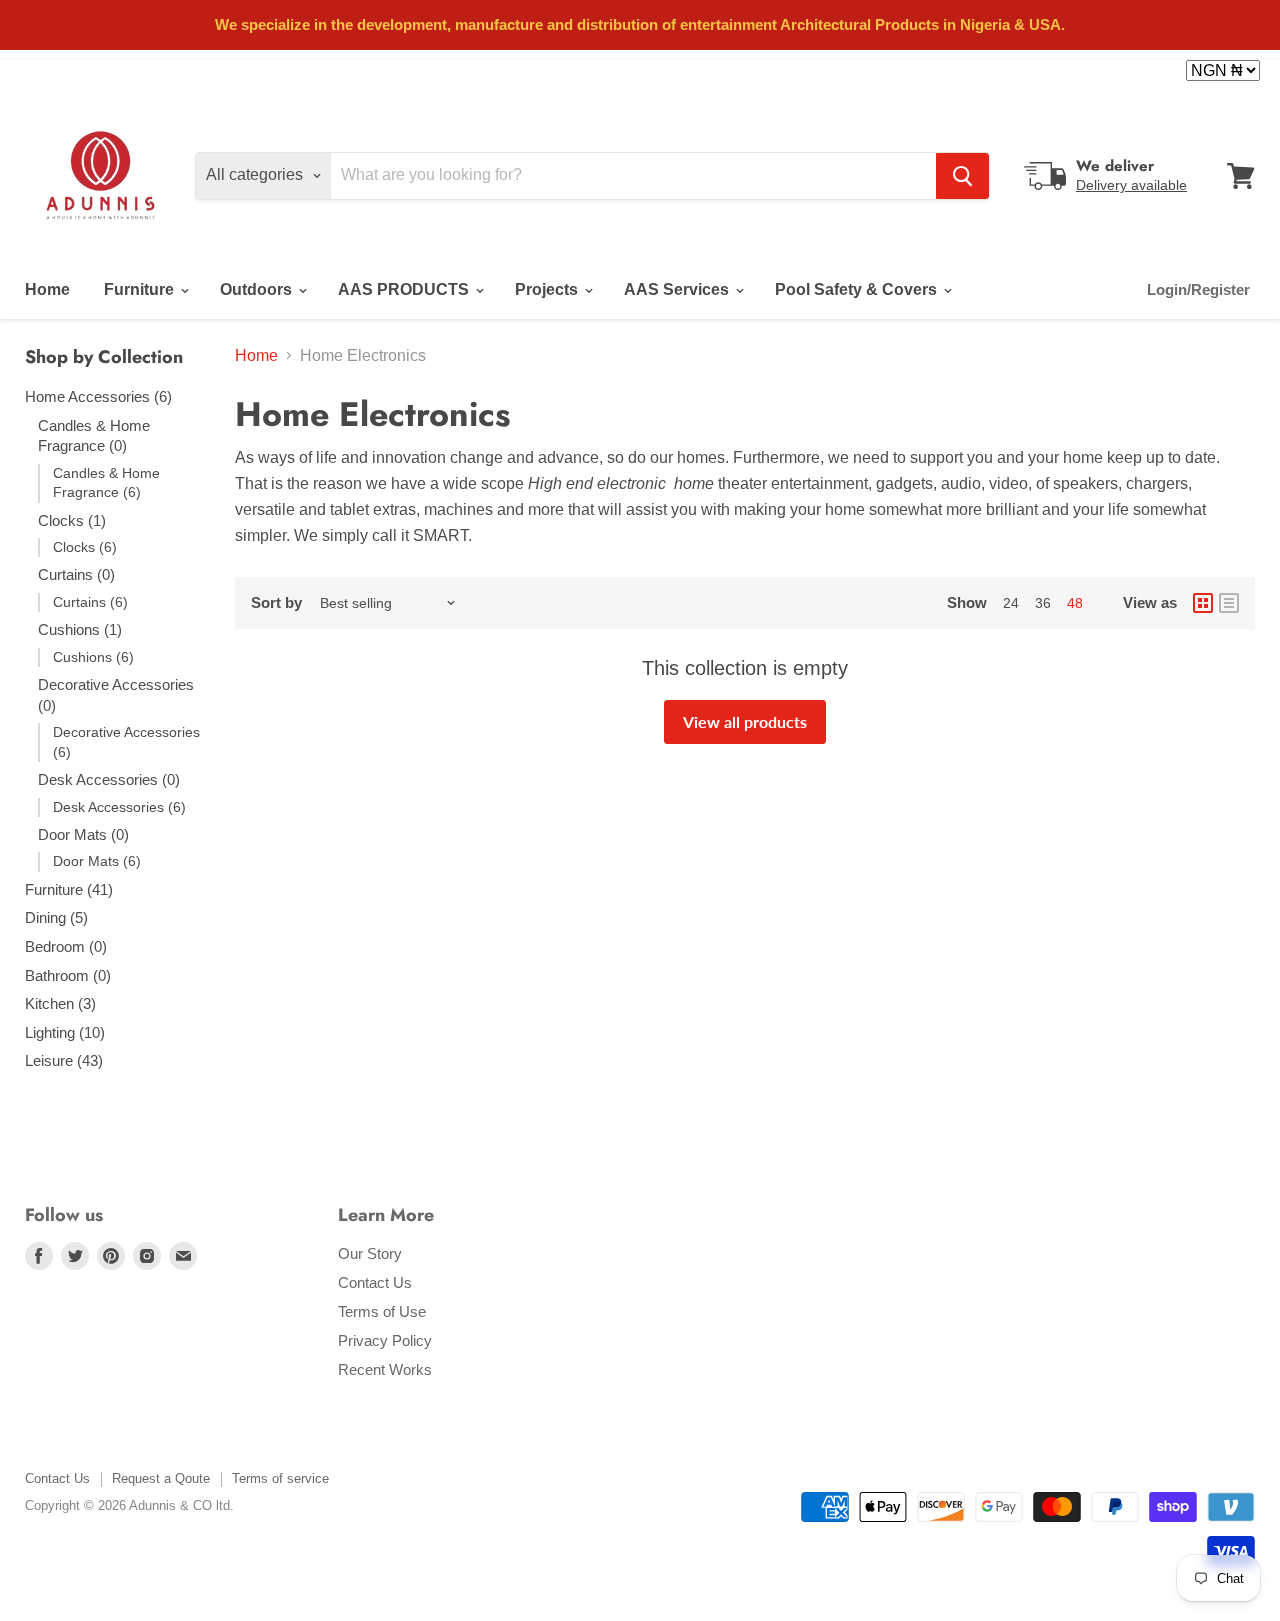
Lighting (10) (65, 1032)
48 (1075, 603)
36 (1043, 603)
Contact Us (375, 1282)
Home (47, 289)
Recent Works (385, 1369)
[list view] (1229, 603)
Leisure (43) (64, 1060)
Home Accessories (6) (98, 396)
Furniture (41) (69, 889)
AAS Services (678, 289)
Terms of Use (382, 1311)
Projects (548, 289)
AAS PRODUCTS (405, 289)
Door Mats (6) (97, 861)
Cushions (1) (80, 629)
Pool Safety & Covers (858, 289)
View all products (745, 721)
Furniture (141, 289)
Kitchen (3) (60, 1003)
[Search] (962, 176)
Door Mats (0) (83, 834)
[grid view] (1203, 603)
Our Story (370, 1253)
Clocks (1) (72, 520)
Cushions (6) (93, 657)
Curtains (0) (76, 574)
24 (1011, 603)
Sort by (276, 602)
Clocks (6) (85, 547)
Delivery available (1131, 185)
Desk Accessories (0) (109, 779)
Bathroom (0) (68, 975)
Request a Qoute (161, 1478)
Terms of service (280, 1478)
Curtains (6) (90, 602)
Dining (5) (56, 917)
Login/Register (1198, 289)
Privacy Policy (385, 1340)
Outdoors (258, 289)
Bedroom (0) (66, 946)
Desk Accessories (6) (119, 807)
